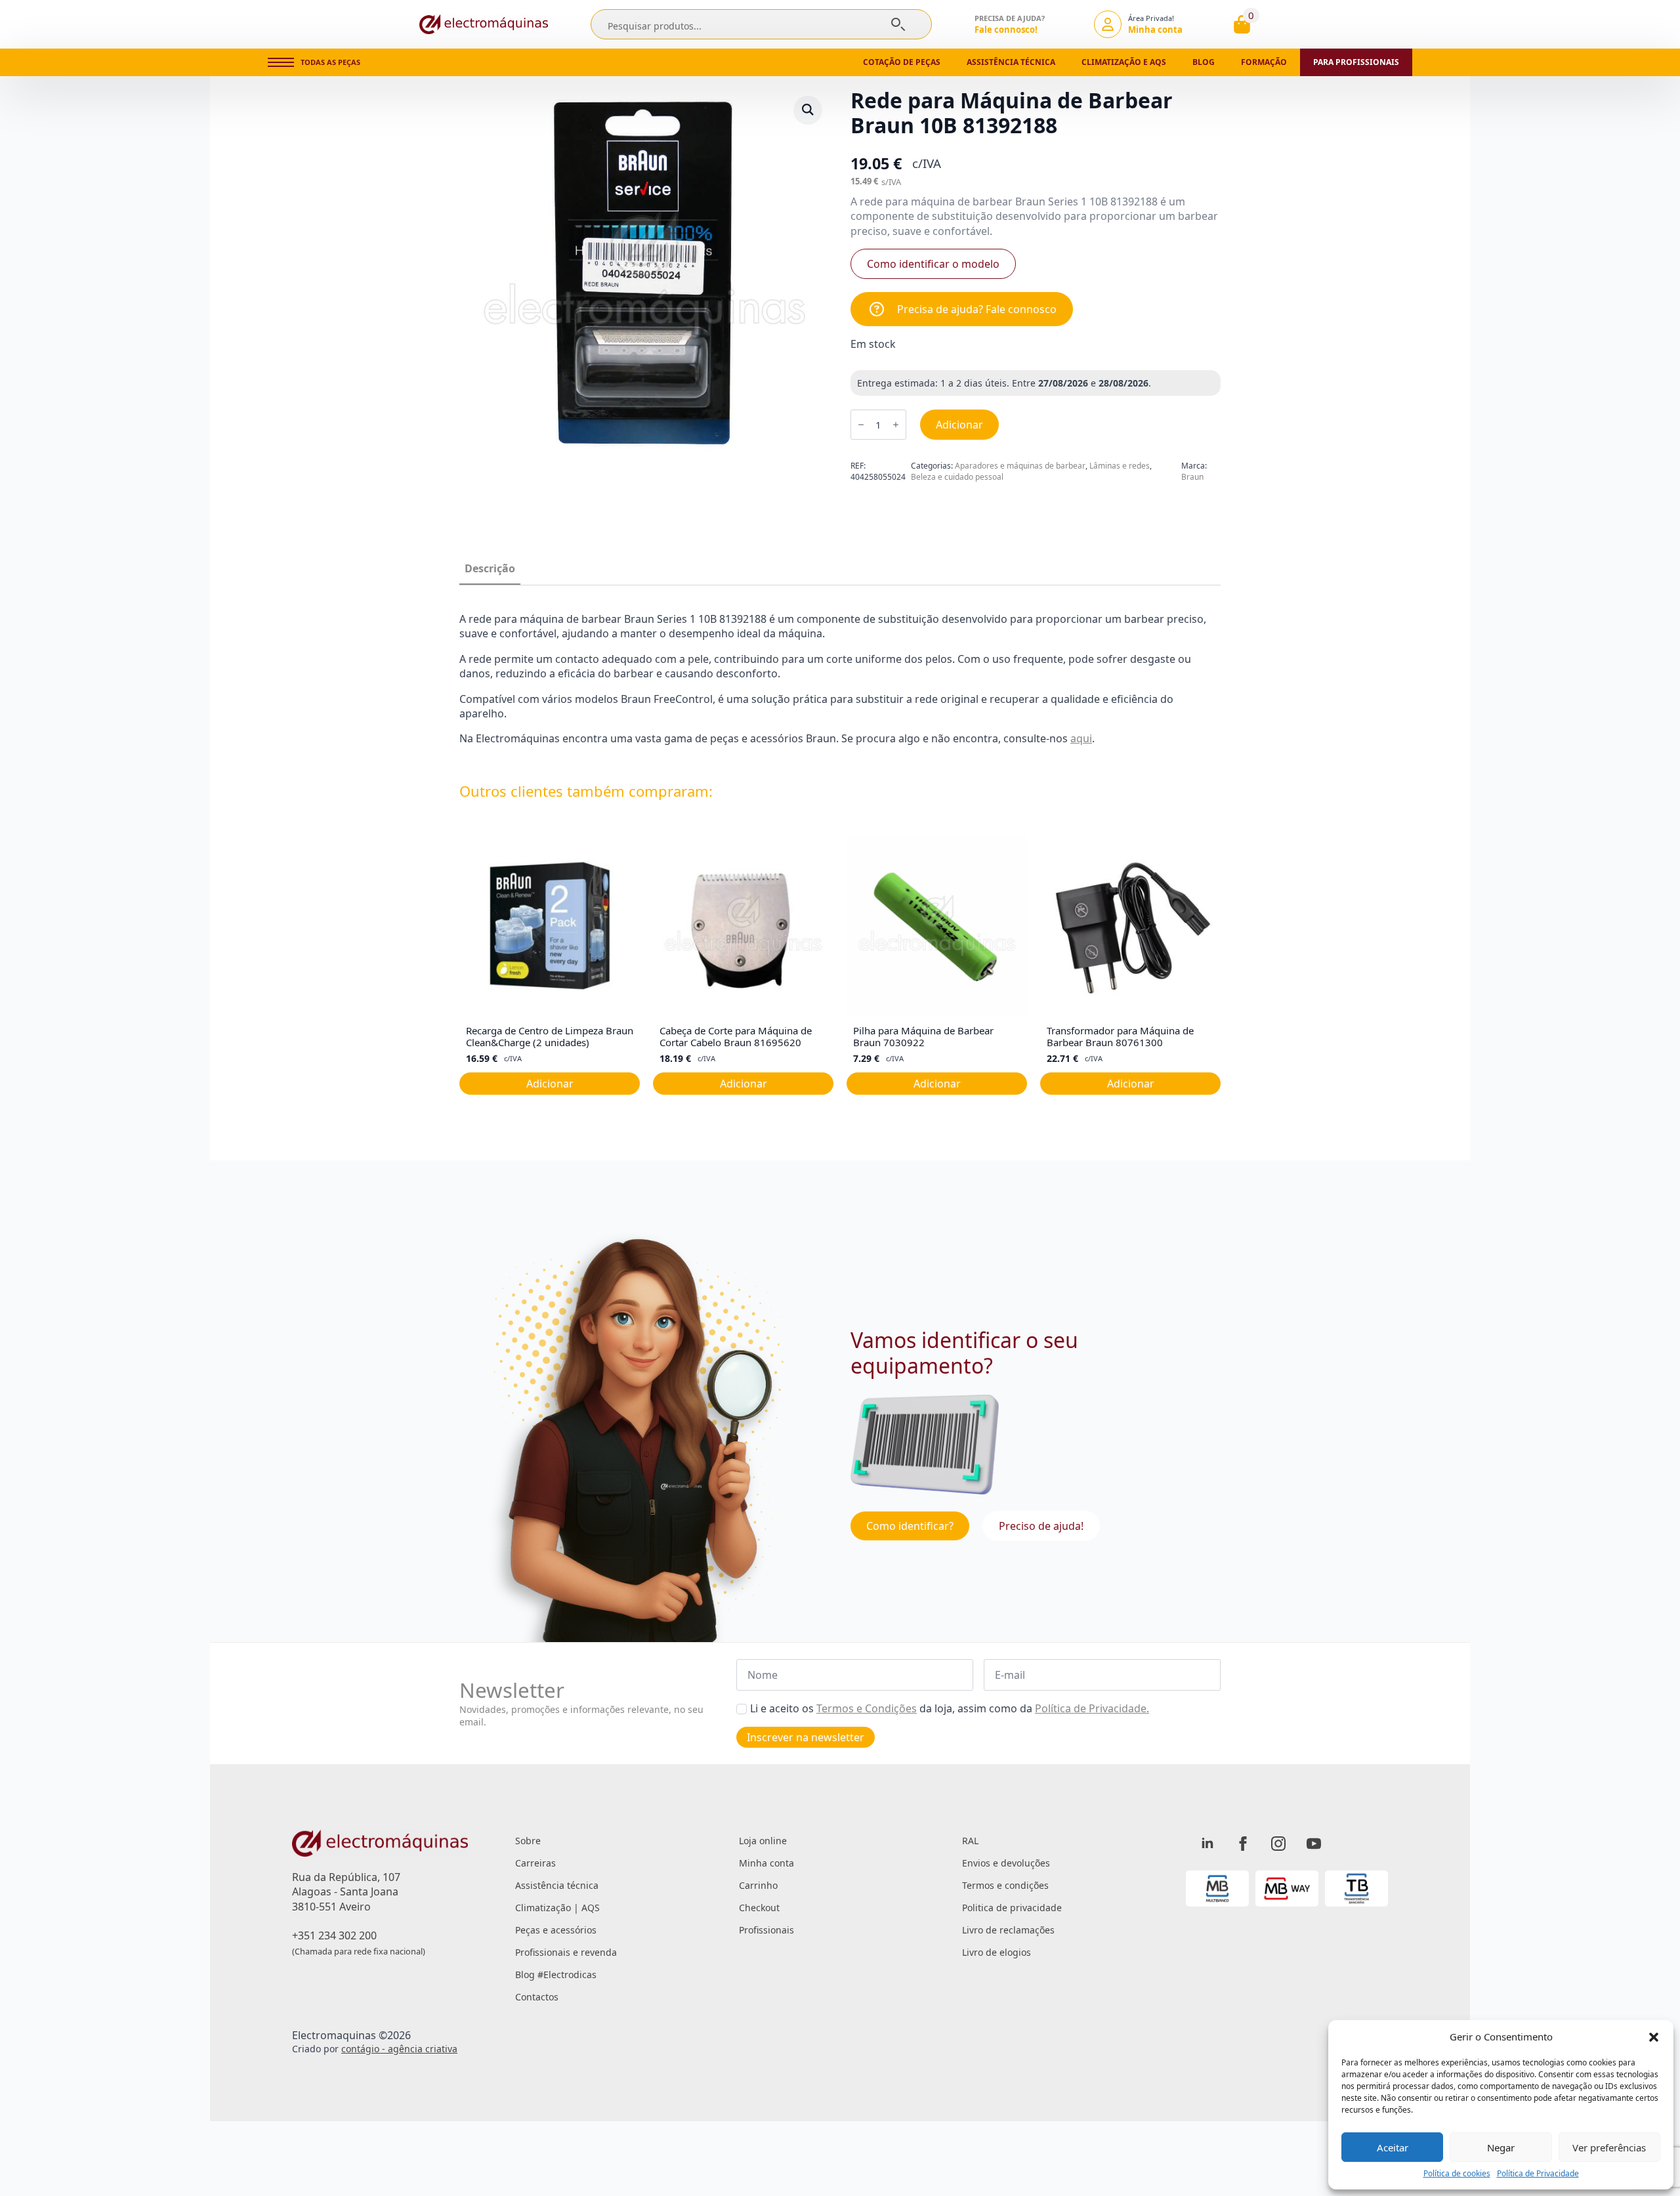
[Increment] (896, 425)
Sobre (528, 1841)
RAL (970, 1841)
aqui (1081, 738)
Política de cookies (1457, 2174)
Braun (1192, 477)
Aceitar (1393, 2147)
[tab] (490, 568)
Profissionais (766, 1930)
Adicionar (959, 425)
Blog (1204, 62)
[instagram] (1278, 1844)
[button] (1654, 2037)
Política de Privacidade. (1092, 1708)
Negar (1501, 2147)
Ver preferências (1609, 2147)
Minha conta (766, 1863)
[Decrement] (861, 425)
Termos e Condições (867, 1708)
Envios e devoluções (1006, 1863)
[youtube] (1314, 1844)
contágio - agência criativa (399, 2049)
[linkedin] (1207, 1844)
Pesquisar (898, 24)
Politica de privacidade (1012, 1908)
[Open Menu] (281, 62)
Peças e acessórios (556, 1930)
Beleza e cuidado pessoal (957, 477)
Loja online (763, 1841)
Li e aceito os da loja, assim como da (950, 1708)
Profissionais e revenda (566, 1952)
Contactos (537, 1997)
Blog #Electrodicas (556, 1974)
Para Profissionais (1356, 62)
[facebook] (1243, 1844)
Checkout (759, 1908)
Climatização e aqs (1124, 62)
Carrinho (758, 1885)
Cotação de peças (902, 62)
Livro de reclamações (1008, 1930)
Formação (1264, 62)
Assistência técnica (1011, 62)
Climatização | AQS (557, 1908)
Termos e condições (1005, 1885)
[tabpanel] (840, 679)
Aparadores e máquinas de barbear (1020, 466)
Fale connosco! (1006, 30)
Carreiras (535, 1863)
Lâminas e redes (1120, 466)
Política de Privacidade (1538, 2174)
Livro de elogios (997, 1952)
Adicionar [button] (550, 1084)
